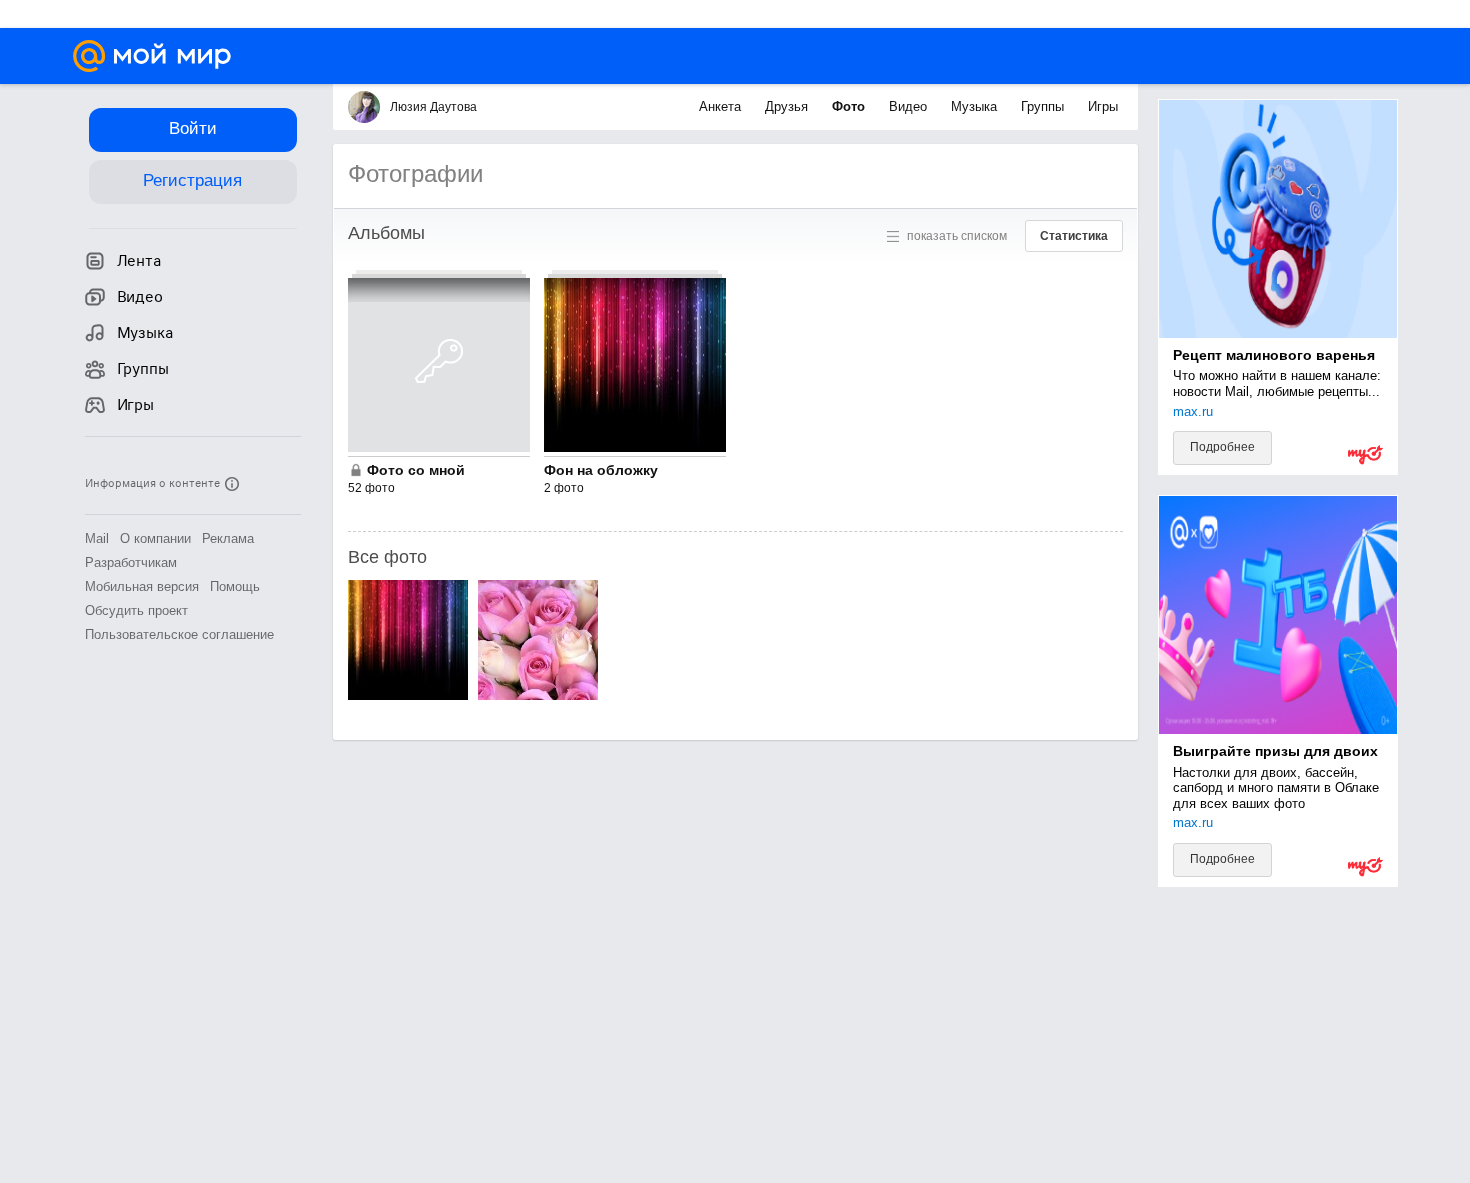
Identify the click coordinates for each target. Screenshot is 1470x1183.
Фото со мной (416, 470)
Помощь (235, 586)
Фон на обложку (601, 470)
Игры (1103, 106)
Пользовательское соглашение (179, 634)
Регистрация (192, 180)
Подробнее (1222, 447)
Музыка (976, 106)
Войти (193, 128)
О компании (155, 538)
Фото (850, 106)
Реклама (228, 538)
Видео (910, 106)
